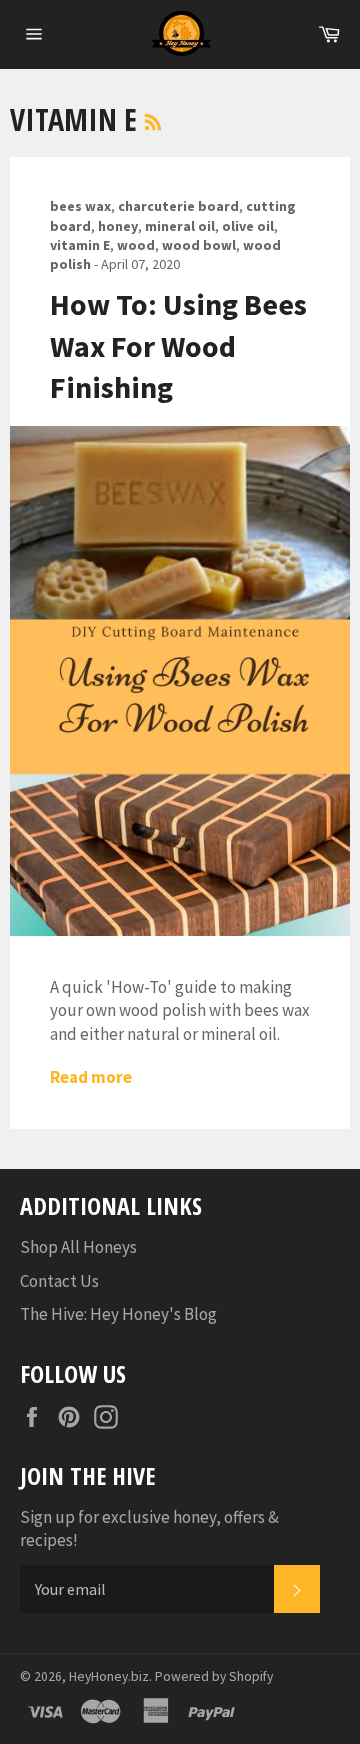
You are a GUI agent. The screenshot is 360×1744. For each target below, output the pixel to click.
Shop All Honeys (78, 1247)
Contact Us (59, 1281)
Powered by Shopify (214, 1676)
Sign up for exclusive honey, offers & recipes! (149, 1528)
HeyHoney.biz (109, 1676)
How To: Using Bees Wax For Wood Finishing (178, 345)
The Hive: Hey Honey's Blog (118, 1314)
